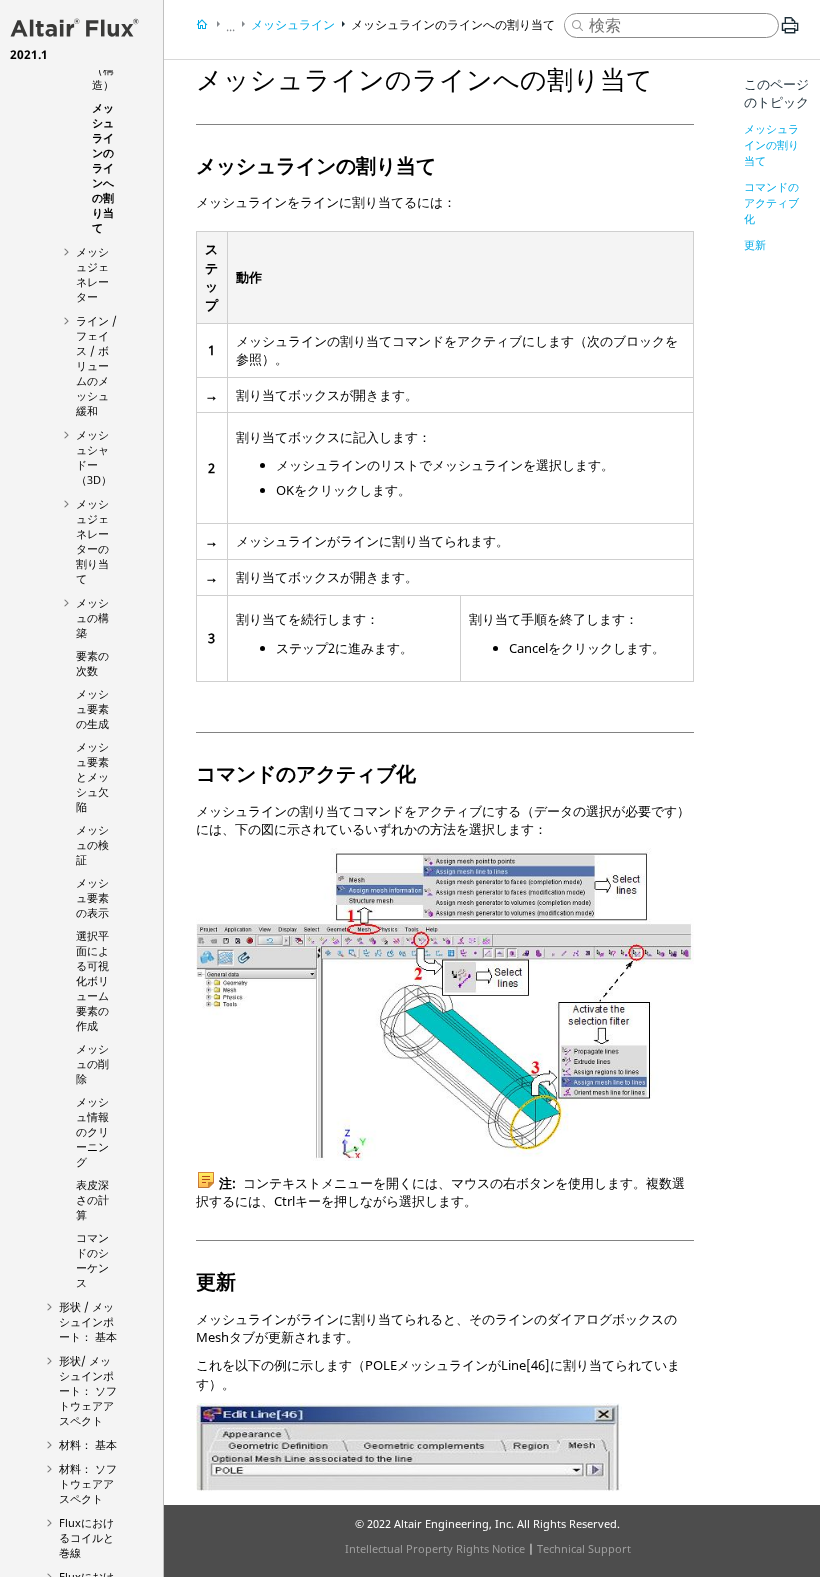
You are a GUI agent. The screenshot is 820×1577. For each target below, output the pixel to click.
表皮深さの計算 (92, 1199)
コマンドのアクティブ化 (771, 202)
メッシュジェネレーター (92, 274)
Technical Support (584, 1548)
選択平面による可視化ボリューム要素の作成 (92, 980)
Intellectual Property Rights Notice (435, 1548)
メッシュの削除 (92, 1063)
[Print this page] (790, 33)
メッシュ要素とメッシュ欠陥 (92, 776)
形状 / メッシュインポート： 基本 (88, 1321)
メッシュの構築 (92, 617)
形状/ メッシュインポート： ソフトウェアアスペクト (88, 1390)
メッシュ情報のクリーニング (92, 1131)
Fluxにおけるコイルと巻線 (86, 1537)
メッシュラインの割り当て (771, 144)
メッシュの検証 (92, 844)
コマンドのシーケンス (92, 1260)
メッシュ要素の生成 (92, 708)
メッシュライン (293, 24)
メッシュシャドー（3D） (94, 457)
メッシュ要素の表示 (92, 897)
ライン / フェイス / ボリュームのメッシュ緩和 (96, 365)
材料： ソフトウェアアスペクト (88, 1483)
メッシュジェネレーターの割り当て (92, 541)
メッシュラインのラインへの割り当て (103, 167)
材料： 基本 (88, 1444)
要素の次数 (92, 663)
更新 (755, 244)
